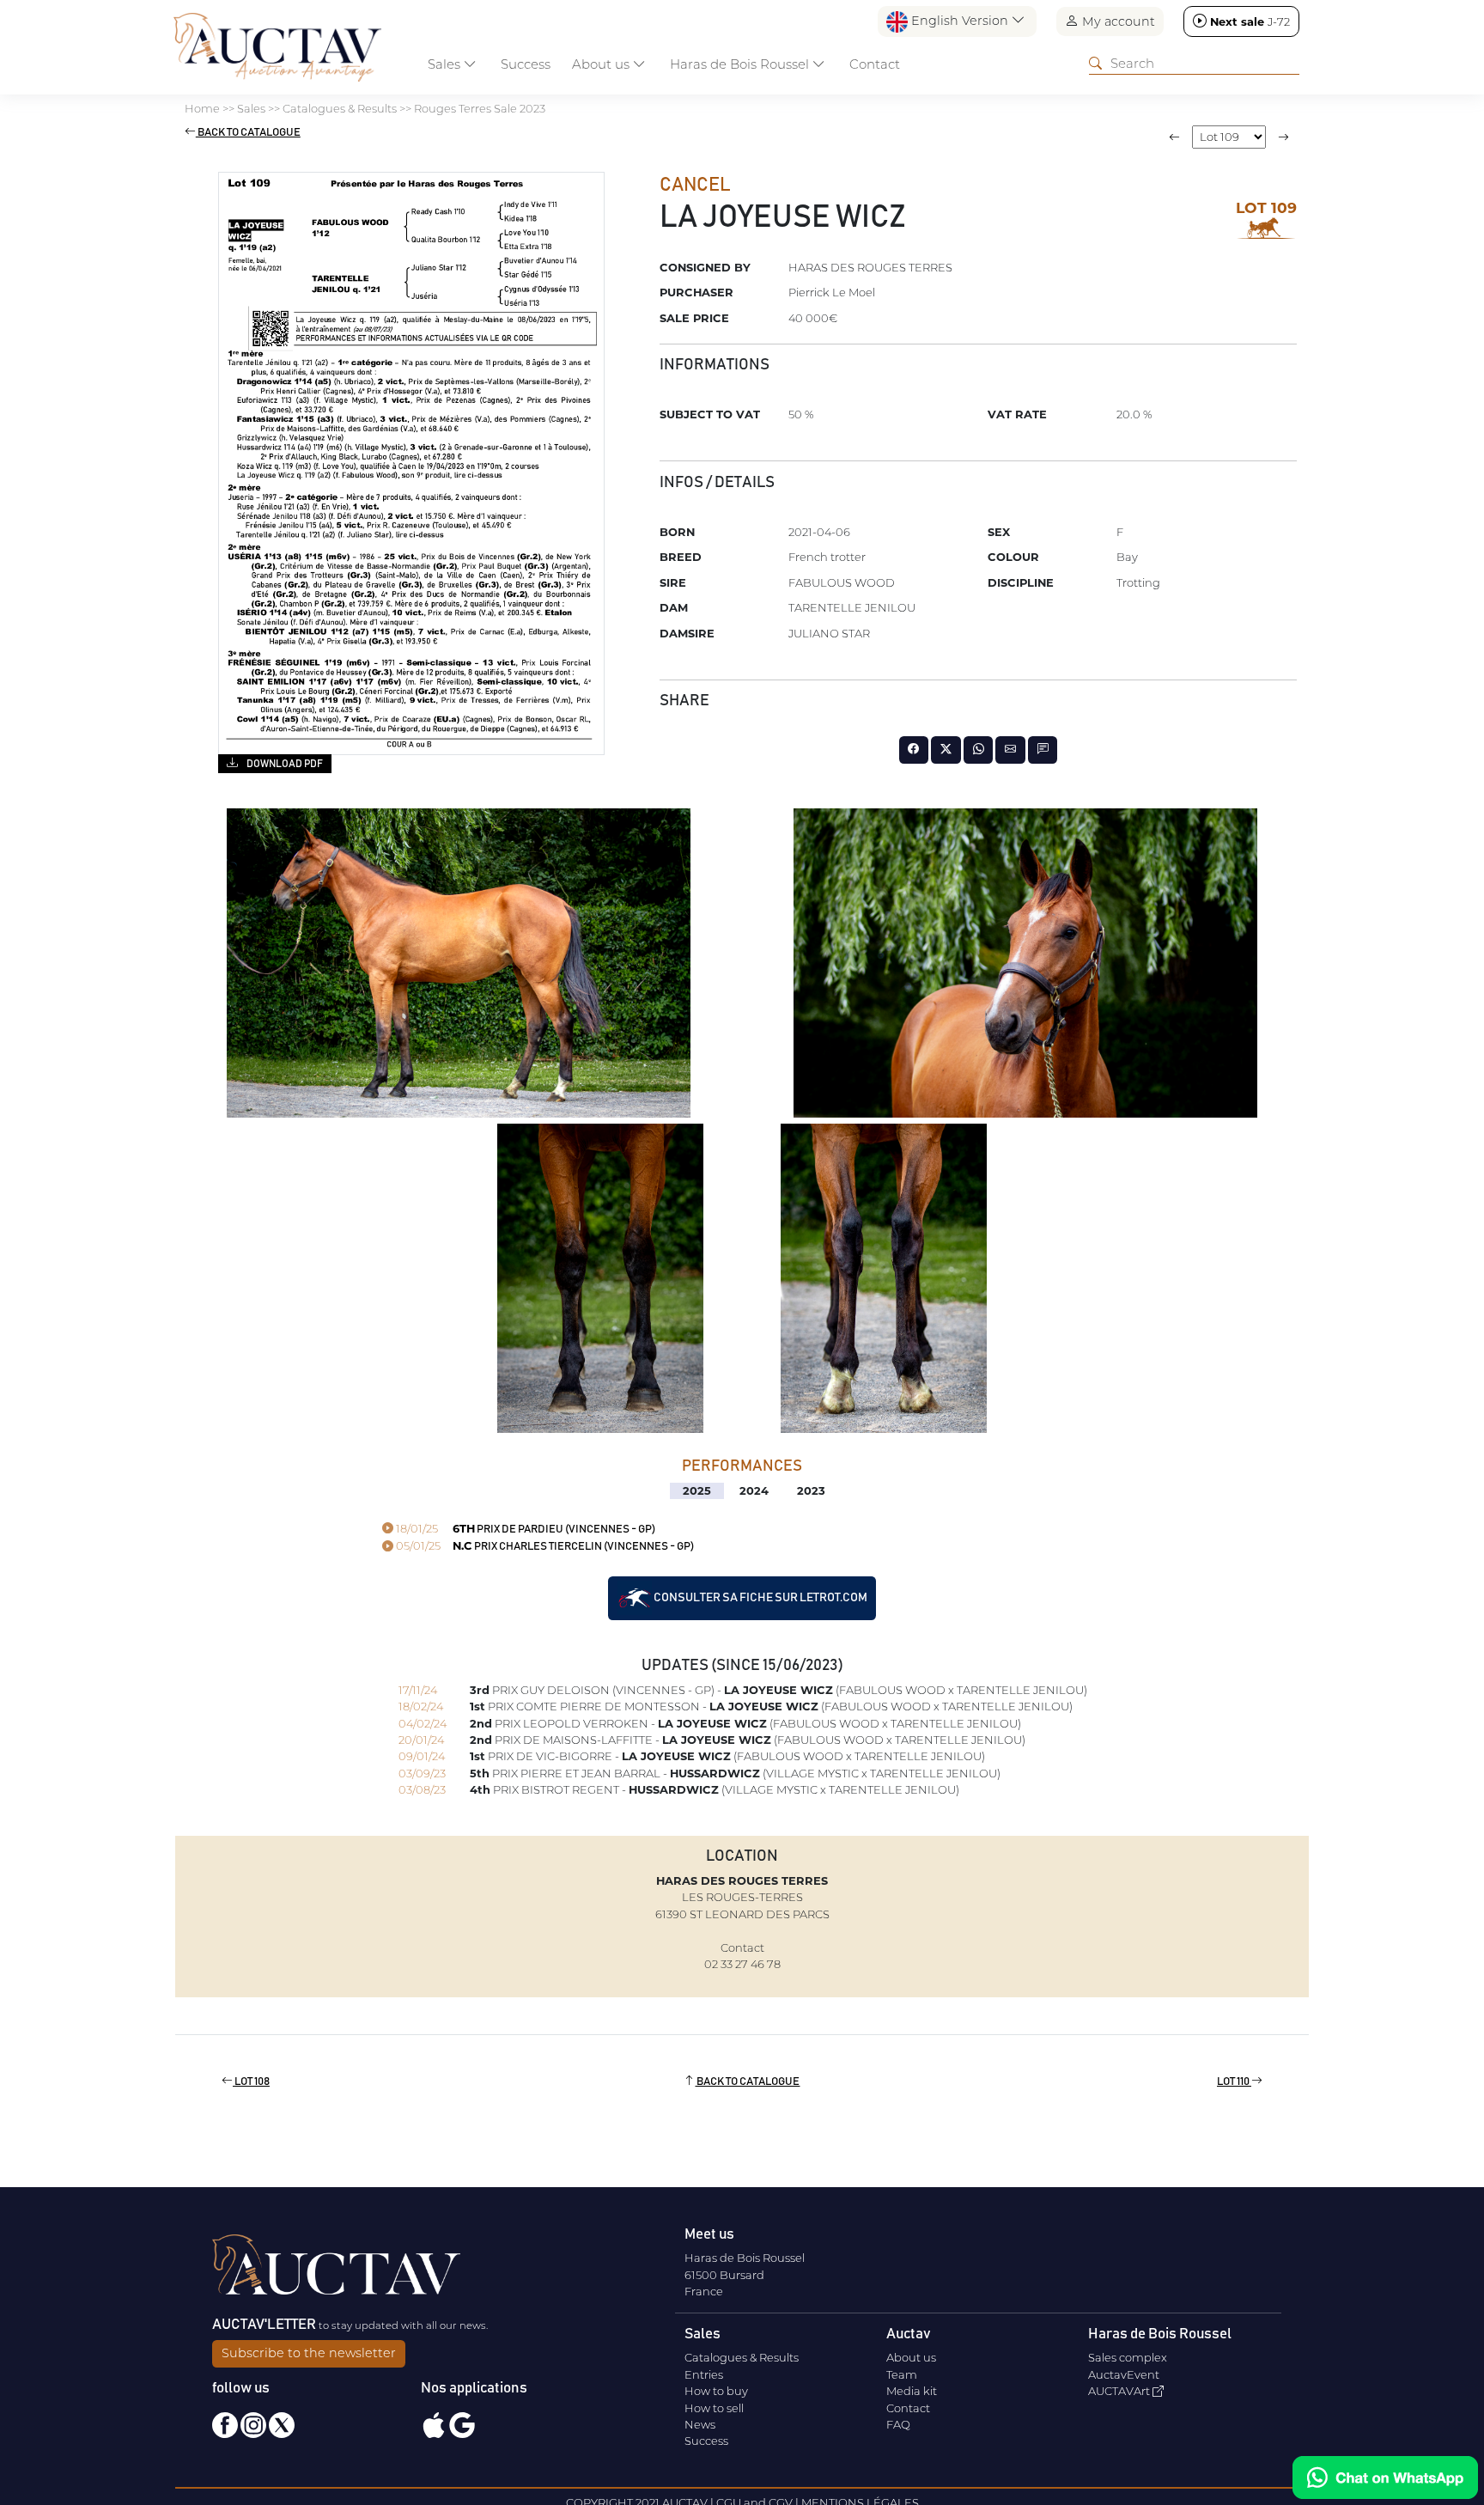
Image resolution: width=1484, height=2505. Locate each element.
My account (1117, 21)
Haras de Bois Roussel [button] (741, 64)
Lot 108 (251, 2082)
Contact (875, 64)
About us (911, 2357)
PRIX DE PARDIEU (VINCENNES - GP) (524, 1530)
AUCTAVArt (1120, 2391)
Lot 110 (1234, 2082)
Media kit (912, 2391)
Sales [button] (446, 64)
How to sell (714, 2408)
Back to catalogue (248, 133)
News (700, 2424)
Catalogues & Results (742, 2357)
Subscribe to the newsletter (309, 2353)
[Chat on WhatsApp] (1385, 2478)
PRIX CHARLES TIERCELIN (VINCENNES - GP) (544, 1547)
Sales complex (1128, 2357)
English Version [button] (960, 21)
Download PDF (284, 764)
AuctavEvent (1124, 2374)
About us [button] (602, 64)
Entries (704, 2374)
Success (526, 64)
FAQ (898, 2424)
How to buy (716, 2391)
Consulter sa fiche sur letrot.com (760, 1598)
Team (902, 2374)
